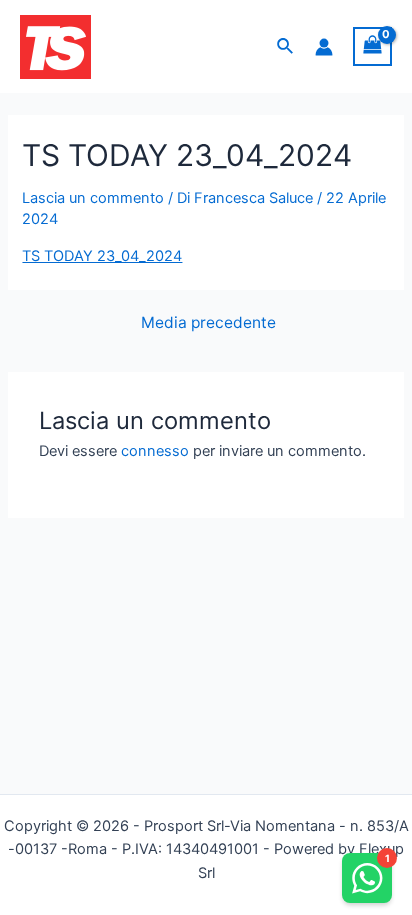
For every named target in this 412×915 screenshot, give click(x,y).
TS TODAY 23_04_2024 (102, 256)
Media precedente (208, 323)
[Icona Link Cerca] (286, 46)
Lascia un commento (93, 198)
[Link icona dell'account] (324, 47)
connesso (155, 451)
